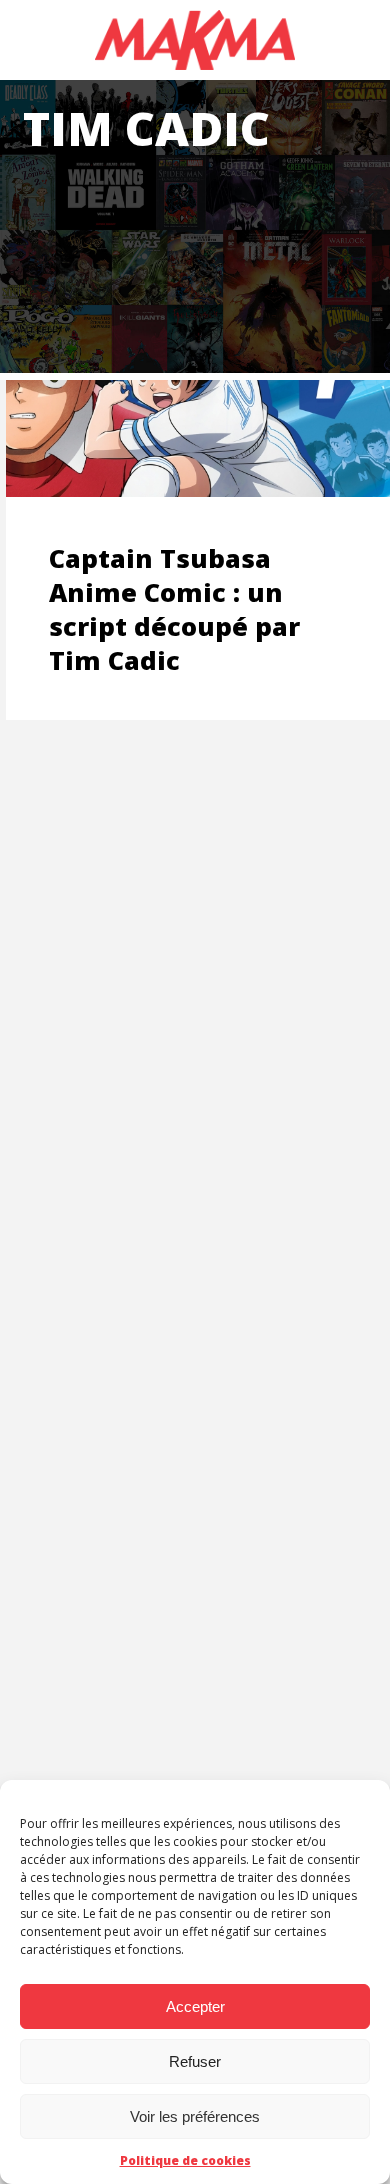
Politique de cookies (185, 2160)
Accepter (195, 2006)
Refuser (195, 2061)
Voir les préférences (195, 2116)
